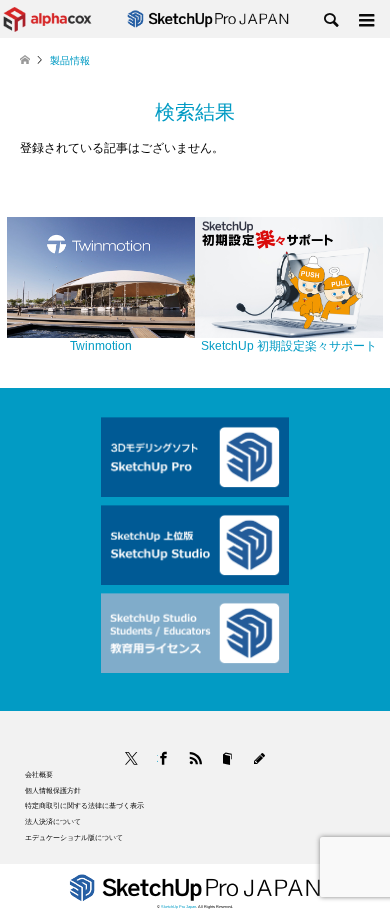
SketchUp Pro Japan (178, 906)
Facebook (157, 758)
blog (259, 758)
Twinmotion (101, 346)
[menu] (365, 21)
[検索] (330, 21)
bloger (227, 758)
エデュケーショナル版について (74, 837)
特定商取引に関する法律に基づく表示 (84, 805)
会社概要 (39, 774)
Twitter (131, 758)
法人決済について (53, 821)
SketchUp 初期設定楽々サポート (289, 346)
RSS (195, 758)
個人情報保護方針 (53, 790)
